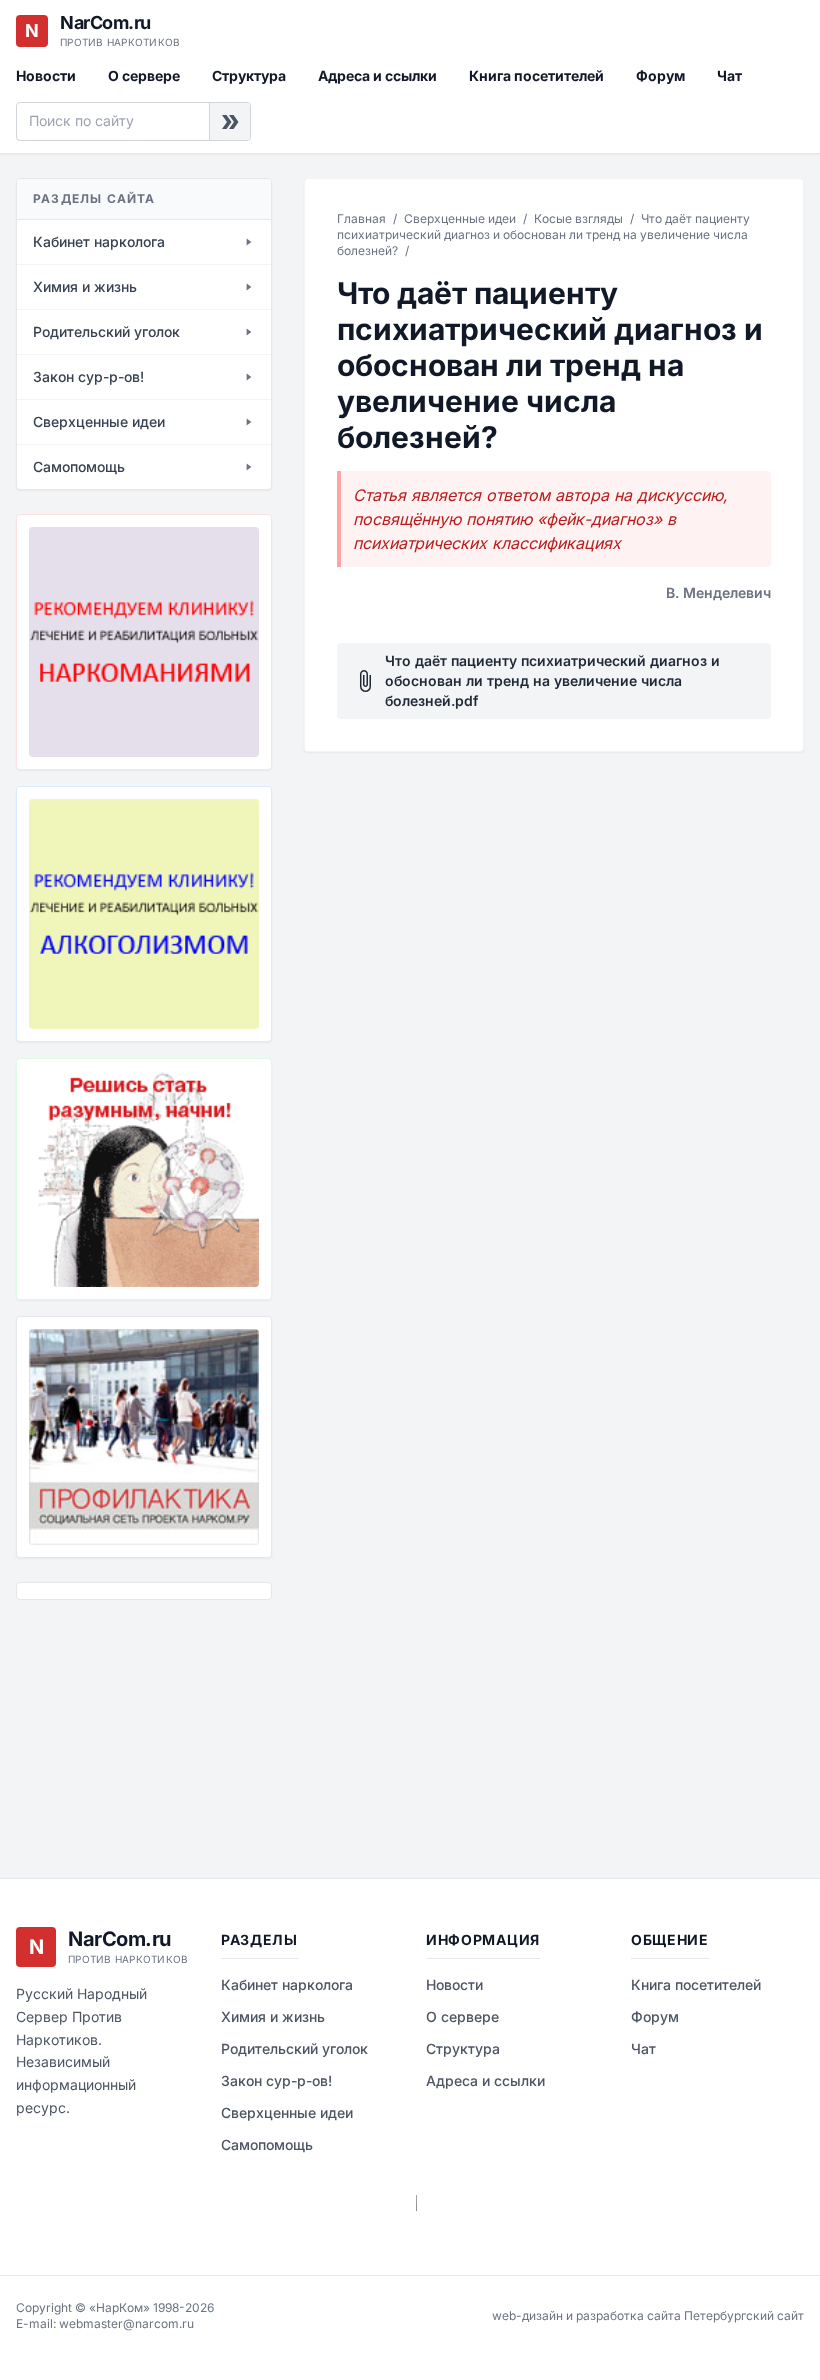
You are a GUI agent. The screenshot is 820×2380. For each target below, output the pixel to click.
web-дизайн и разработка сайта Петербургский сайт (648, 2315)
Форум (660, 75)
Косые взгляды (578, 218)
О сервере (144, 75)
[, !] (144, 1179)
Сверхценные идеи (460, 218)
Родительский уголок (294, 2048)
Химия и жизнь (273, 2016)
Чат (729, 75)
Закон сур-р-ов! (276, 2080)
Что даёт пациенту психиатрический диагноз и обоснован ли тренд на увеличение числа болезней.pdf (536, 680)
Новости (46, 75)
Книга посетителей (536, 75)
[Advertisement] (116, 1724)
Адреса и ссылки (377, 75)
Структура (249, 75)
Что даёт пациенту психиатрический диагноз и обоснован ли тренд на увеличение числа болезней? (543, 234)
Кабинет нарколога (287, 1984)
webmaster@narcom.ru (126, 2323)
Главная (361, 218)
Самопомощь (267, 2144)
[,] (144, 1437)
